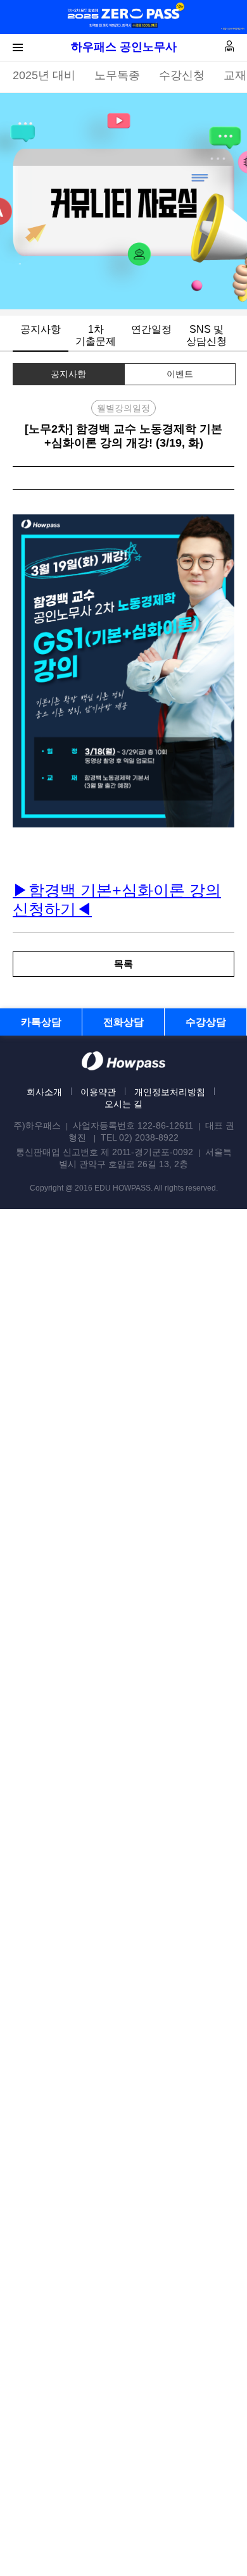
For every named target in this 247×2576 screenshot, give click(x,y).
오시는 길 (123, 1104)
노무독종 (117, 75)
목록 (123, 964)
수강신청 (182, 75)
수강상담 (206, 1022)
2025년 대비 (44, 75)
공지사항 (41, 329)
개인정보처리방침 (170, 1092)
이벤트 (180, 374)
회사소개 (44, 1092)
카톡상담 (41, 1022)
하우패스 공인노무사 (124, 47)
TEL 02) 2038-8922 (140, 1137)
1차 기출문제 (96, 335)
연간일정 (151, 329)
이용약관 (98, 1092)
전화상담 (123, 1022)
